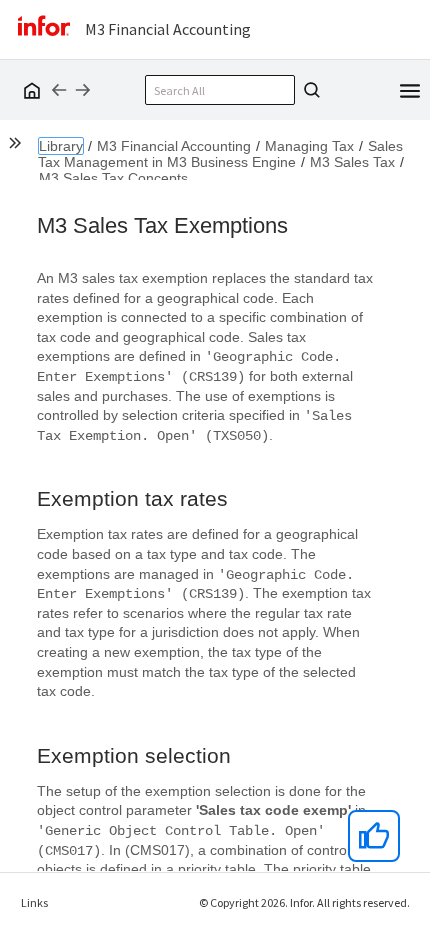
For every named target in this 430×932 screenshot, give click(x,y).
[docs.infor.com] (29, 90)
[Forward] (83, 90)
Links (34, 902)
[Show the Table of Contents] (18, 146)
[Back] (59, 90)
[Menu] (410, 89)
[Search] (309, 90)
